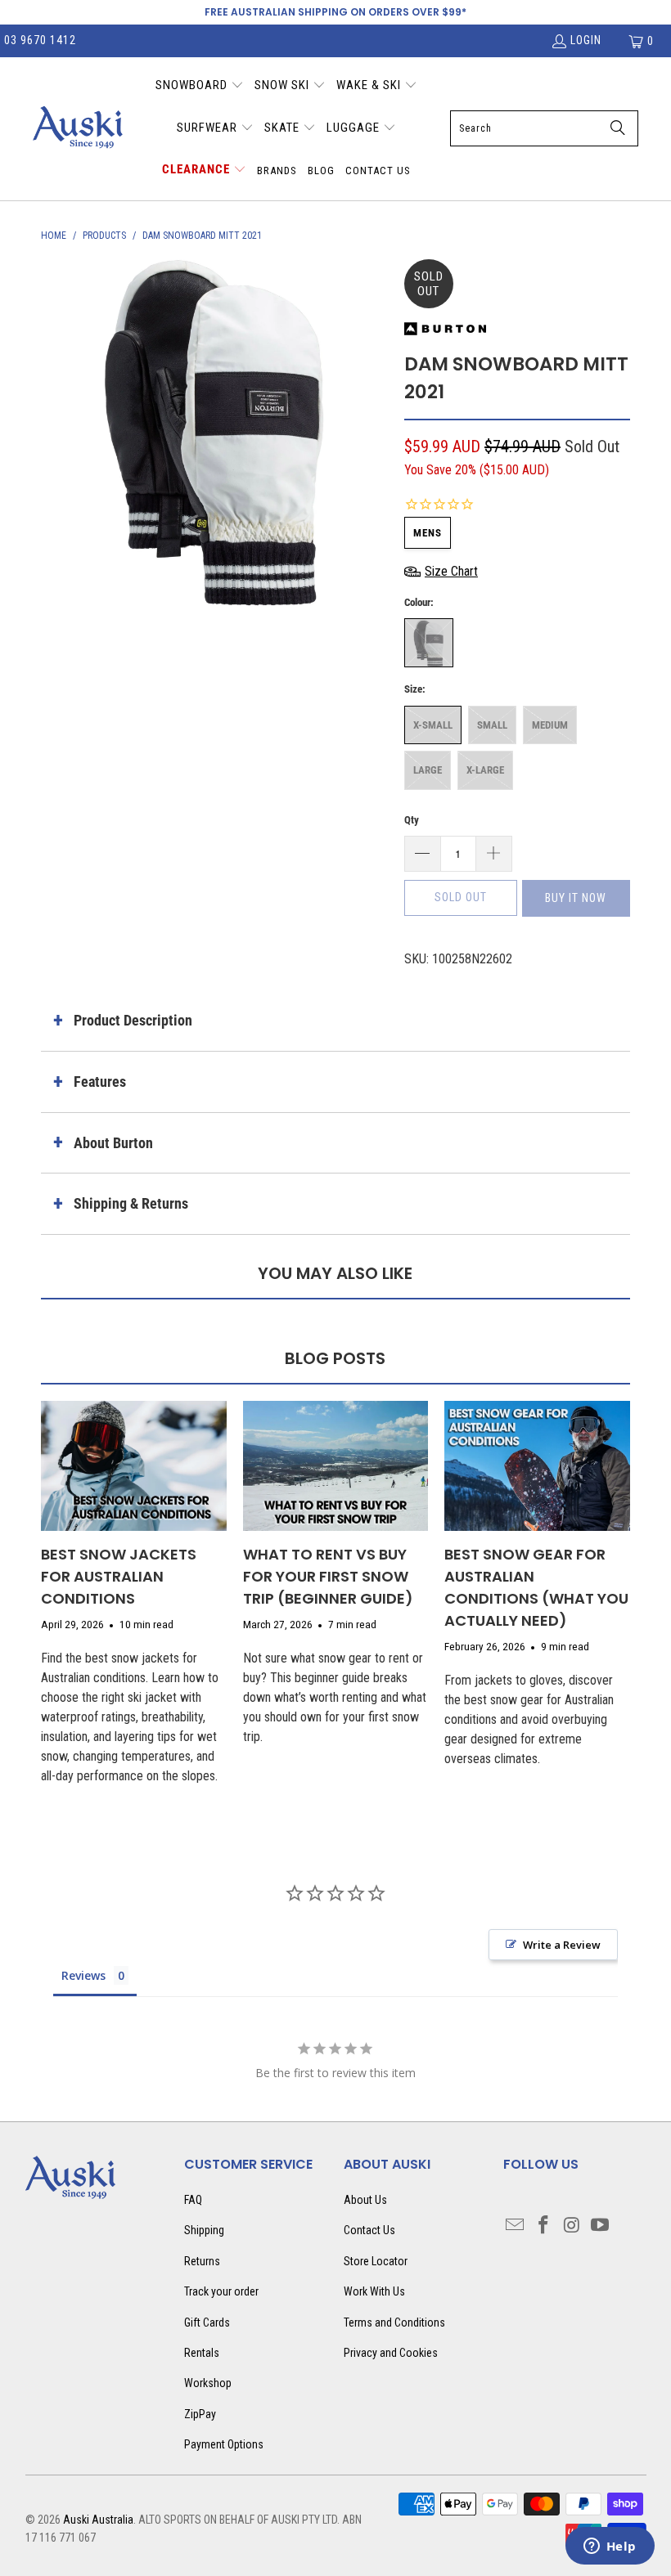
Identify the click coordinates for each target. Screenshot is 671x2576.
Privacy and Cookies (391, 2353)
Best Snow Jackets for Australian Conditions (119, 1576)
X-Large (485, 770)
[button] (200, 87)
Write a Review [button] (562, 1945)
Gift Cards (207, 2322)
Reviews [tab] (83, 1975)
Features (100, 1082)
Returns (202, 2261)
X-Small (433, 725)
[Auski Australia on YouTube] (601, 2226)
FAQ (193, 2200)
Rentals (202, 2353)
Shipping (204, 2230)
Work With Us (374, 2291)
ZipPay (200, 2414)
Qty (412, 820)
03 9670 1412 (40, 40)
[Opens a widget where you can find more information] (610, 2547)
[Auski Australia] (78, 128)
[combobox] (544, 128)
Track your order (221, 2291)
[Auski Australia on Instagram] (572, 2226)
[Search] (618, 128)
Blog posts (335, 1358)
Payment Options (224, 2444)
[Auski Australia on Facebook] (543, 2226)
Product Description (133, 1020)
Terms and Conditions (394, 2322)
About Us (365, 2200)
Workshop (208, 2383)
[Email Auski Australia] (516, 2226)
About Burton (113, 1143)
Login (586, 40)
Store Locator (376, 2261)
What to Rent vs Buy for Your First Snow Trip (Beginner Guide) (328, 1576)
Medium (550, 725)
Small (492, 725)
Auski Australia (98, 2520)
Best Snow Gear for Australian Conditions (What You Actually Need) (536, 1587)
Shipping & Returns (131, 1203)
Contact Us (369, 2230)
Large (428, 770)
